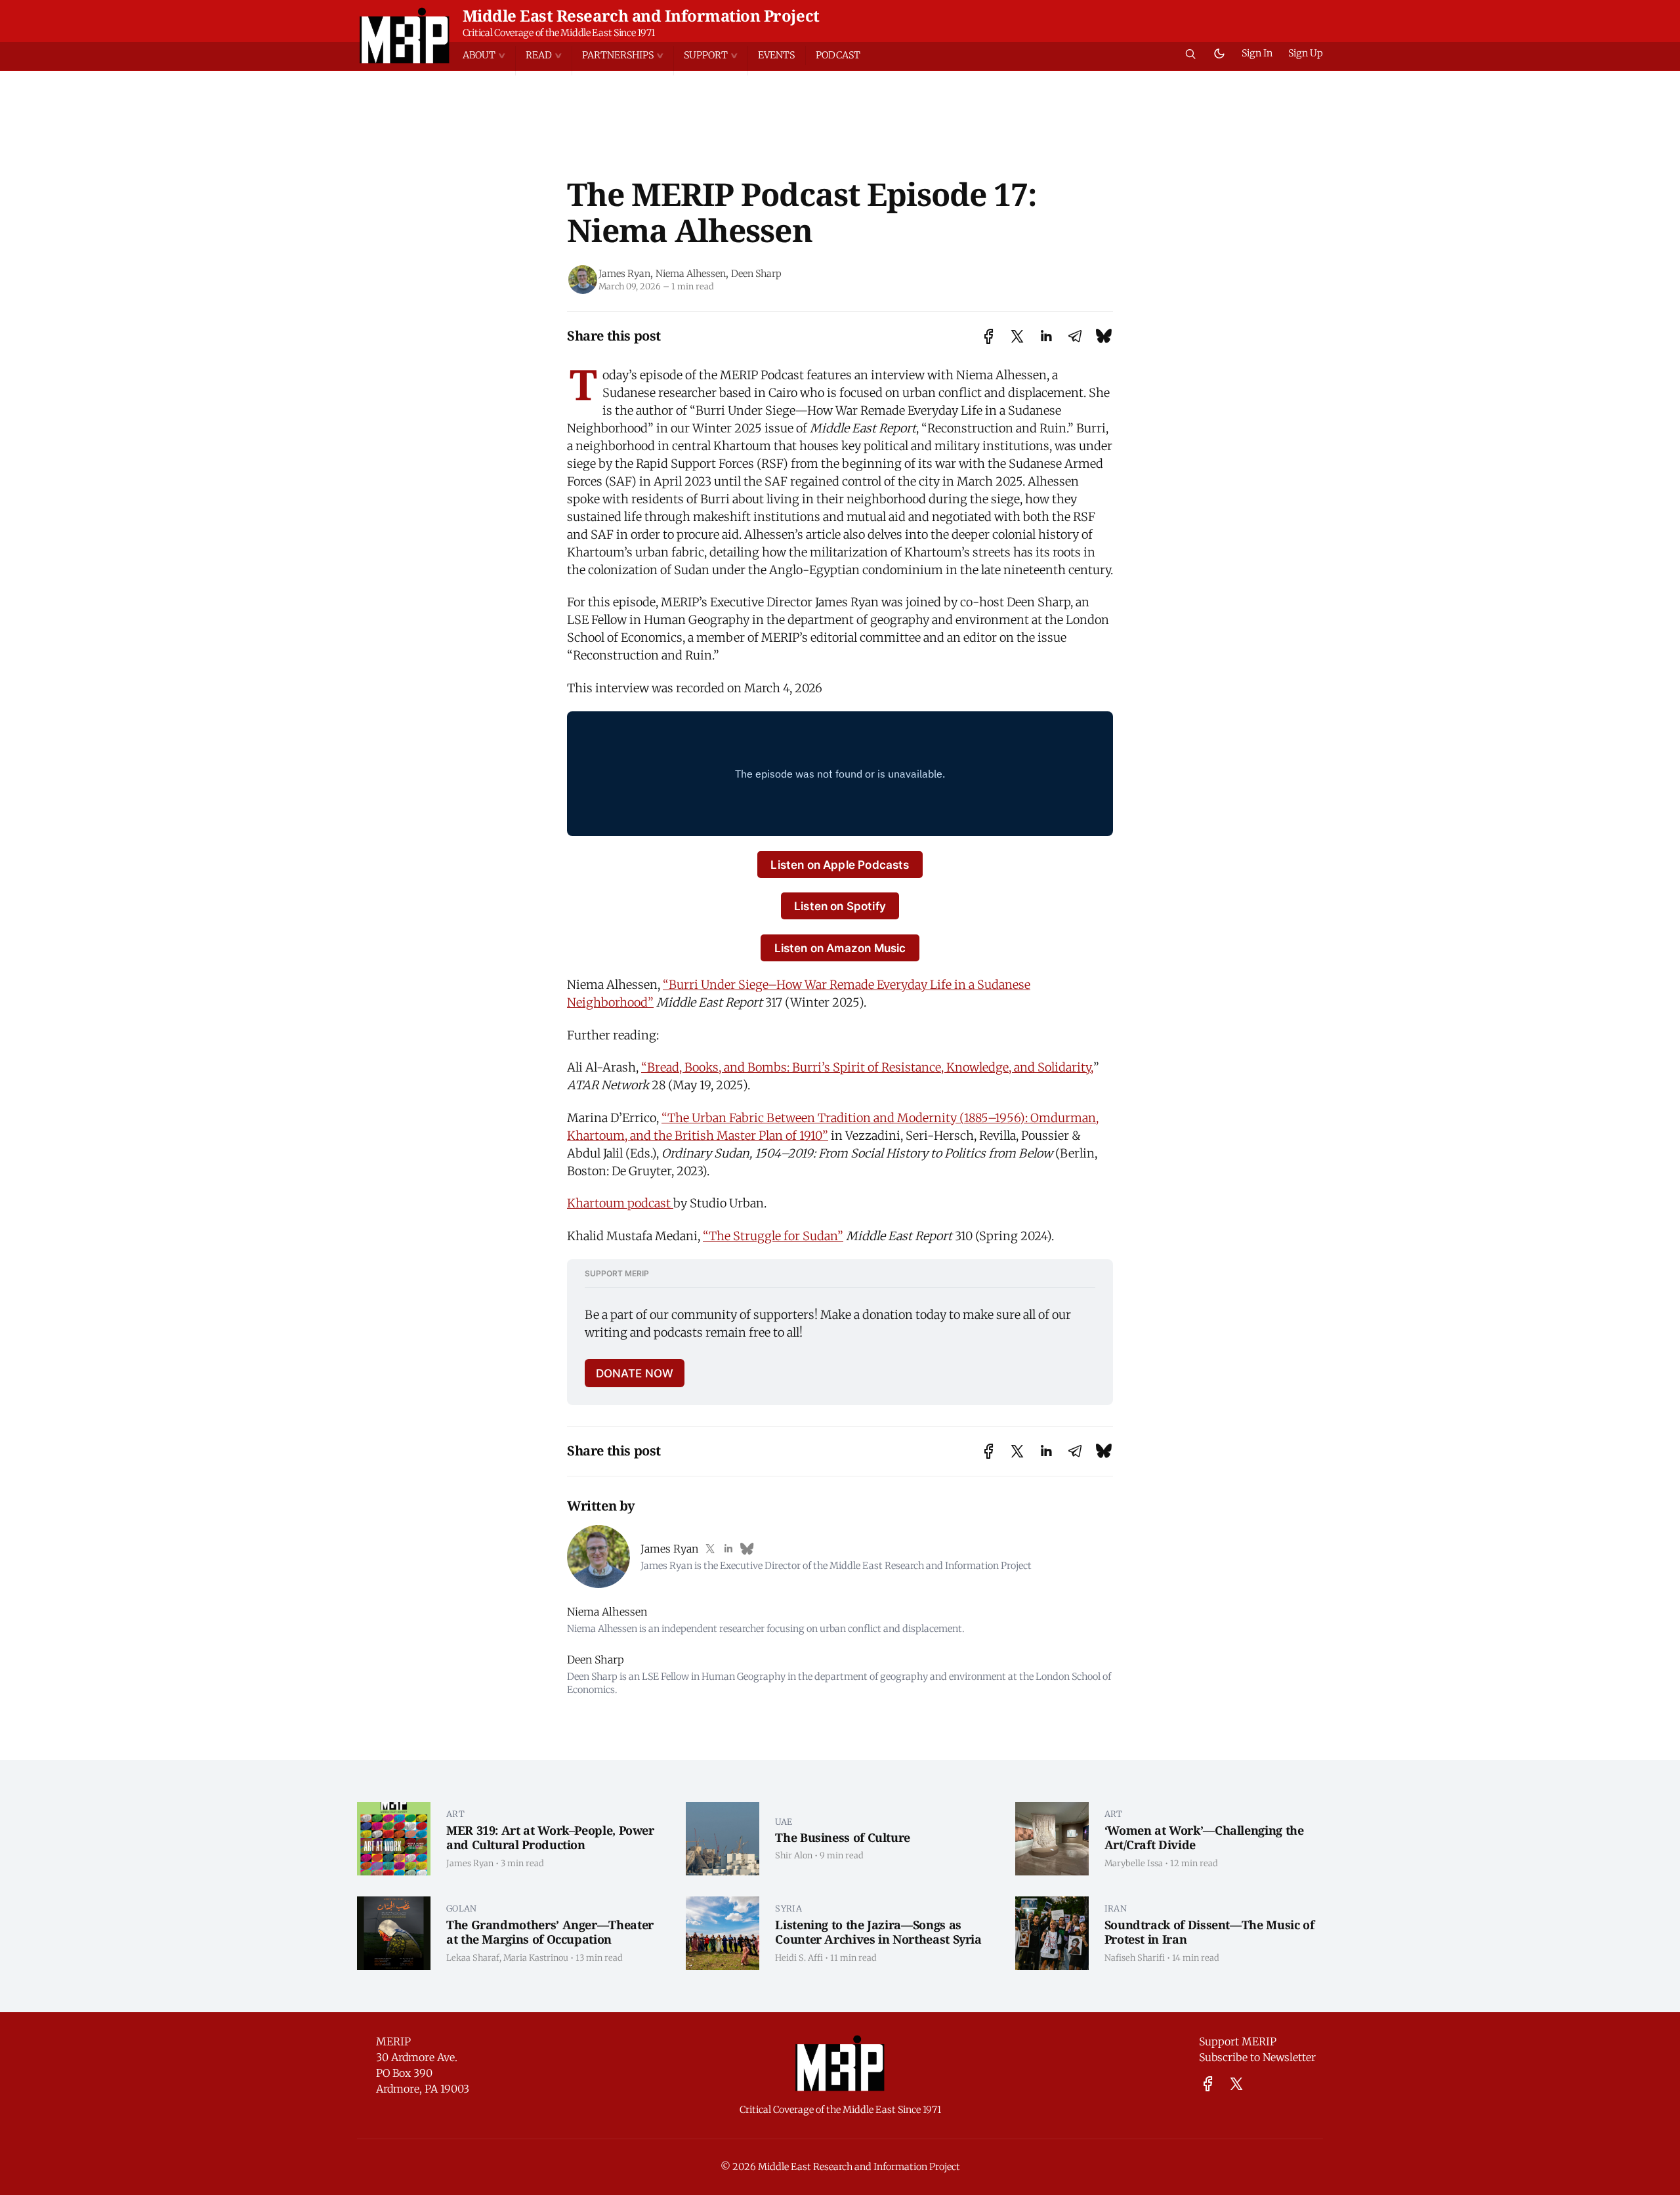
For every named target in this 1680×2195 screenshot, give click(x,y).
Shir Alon (794, 1855)
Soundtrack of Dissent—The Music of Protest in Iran (1209, 1932)
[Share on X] (1017, 336)
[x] (1236, 2084)
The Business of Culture (843, 1837)
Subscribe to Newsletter (1257, 2057)
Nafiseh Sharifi (1135, 1957)
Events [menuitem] (776, 55)
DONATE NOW (635, 1373)
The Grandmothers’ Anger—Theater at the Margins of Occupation (550, 1932)
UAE (784, 1822)
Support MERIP (1238, 2041)
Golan (462, 1908)
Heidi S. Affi (799, 1957)
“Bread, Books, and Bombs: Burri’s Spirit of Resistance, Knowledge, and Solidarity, (867, 1067)
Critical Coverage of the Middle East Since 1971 (559, 33)
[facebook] (1208, 2084)
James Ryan (624, 274)
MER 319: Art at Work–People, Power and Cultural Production (550, 1838)
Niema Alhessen (691, 274)
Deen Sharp (756, 274)
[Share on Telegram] (1075, 336)
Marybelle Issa (1134, 1863)
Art (455, 1814)
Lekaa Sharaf (473, 1957)
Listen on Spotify (840, 906)
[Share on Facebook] (989, 336)
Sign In (1257, 53)
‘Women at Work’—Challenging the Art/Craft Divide (1204, 1838)
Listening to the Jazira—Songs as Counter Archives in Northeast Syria (878, 1932)
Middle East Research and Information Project (641, 15)
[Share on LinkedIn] (1046, 336)
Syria (788, 1908)
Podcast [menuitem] (838, 55)
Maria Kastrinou (536, 1957)
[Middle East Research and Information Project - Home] (405, 35)
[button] (489, 55)
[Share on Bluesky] (1104, 336)
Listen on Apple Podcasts (840, 865)
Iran (1116, 1908)
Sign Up (1306, 53)
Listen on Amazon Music (840, 948)
